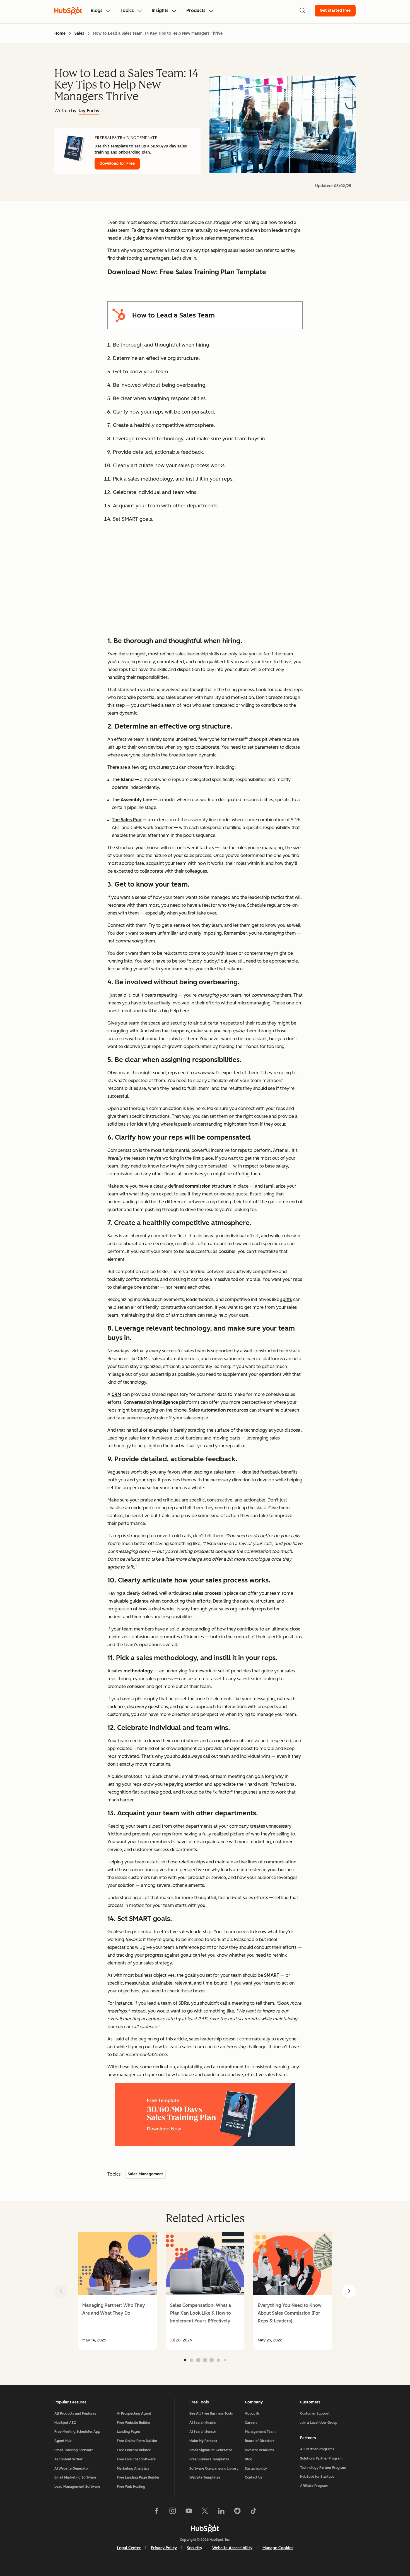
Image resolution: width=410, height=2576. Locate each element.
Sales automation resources (219, 1410)
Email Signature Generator (211, 2450)
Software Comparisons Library (214, 2468)
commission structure (208, 1186)
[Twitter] (205, 2512)
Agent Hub (63, 2441)
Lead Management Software (77, 2487)
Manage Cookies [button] (278, 2548)
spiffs (286, 1299)
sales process (207, 1593)
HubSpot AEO (65, 2423)
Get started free (335, 10)
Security (195, 2548)
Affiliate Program (314, 2486)
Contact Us (254, 2477)
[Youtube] (189, 2512)
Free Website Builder (134, 2423)
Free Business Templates (209, 2459)
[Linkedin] (221, 2512)
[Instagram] (173, 2512)
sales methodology (132, 1671)
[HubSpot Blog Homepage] (68, 11)
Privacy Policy (164, 2548)
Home (60, 33)
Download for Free (117, 163)
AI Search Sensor (203, 2432)
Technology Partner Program (323, 2468)
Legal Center (129, 2548)
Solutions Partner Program (321, 2458)
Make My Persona (203, 2441)
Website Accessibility (232, 2548)
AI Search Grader (203, 2423)
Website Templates (205, 2477)
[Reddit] (237, 2512)
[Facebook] (156, 2512)
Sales (79, 33)
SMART (272, 1975)
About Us (252, 2413)
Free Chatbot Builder (134, 2450)
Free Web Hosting (131, 2487)
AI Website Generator (72, 2468)
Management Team (260, 2432)
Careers (251, 2423)
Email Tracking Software (74, 2450)
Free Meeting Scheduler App (77, 2432)
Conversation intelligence (151, 1402)
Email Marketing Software (75, 2477)
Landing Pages (129, 2432)
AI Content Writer (68, 2459)
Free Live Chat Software (136, 2459)
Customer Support (315, 2413)
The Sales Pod (127, 820)
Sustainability (256, 2468)
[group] (117, 2291)
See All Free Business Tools (211, 2413)
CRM (116, 1394)
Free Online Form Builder (137, 2441)
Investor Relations (259, 2450)
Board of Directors (260, 2441)
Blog (249, 2459)
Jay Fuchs (89, 111)
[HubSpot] (205, 2528)
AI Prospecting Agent (134, 2413)
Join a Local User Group (319, 2423)
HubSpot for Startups (317, 2477)
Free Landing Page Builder (138, 2477)
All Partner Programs (317, 2449)
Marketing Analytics (133, 2468)
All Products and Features (75, 2413)
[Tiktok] (254, 2512)
